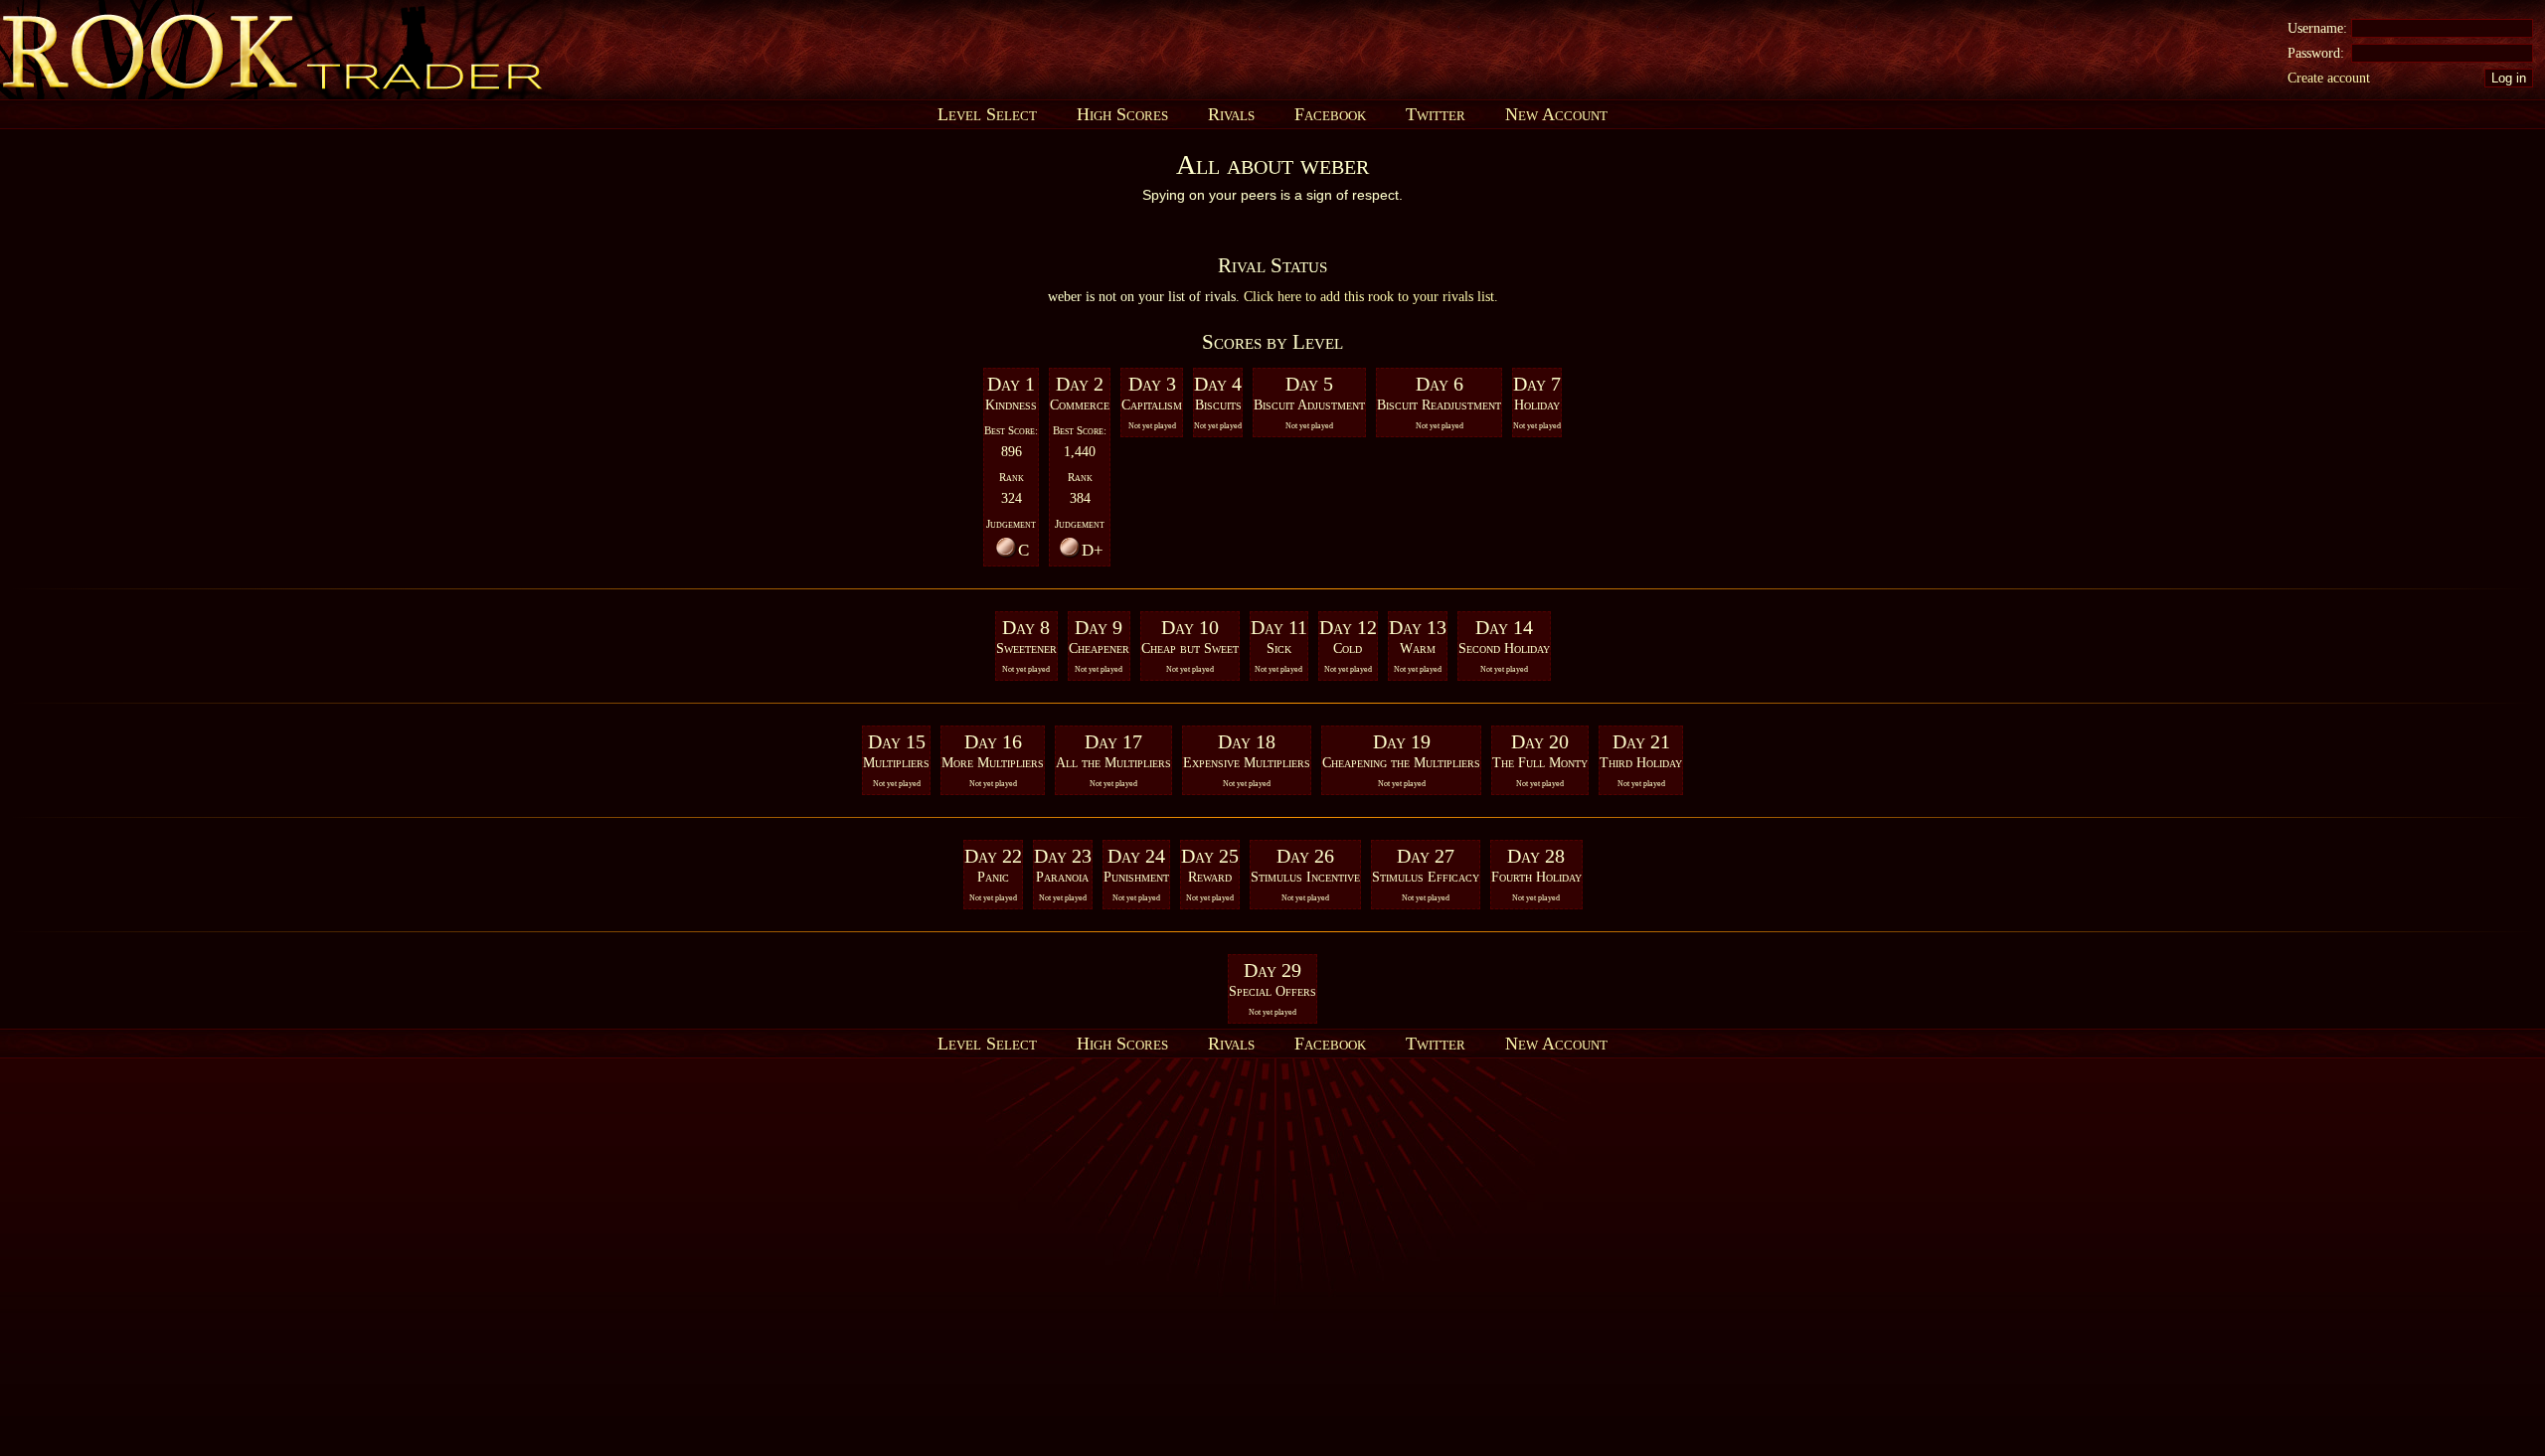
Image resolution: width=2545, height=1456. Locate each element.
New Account (1556, 114)
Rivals (1231, 114)
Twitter (1436, 114)
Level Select (987, 114)
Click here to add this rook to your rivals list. (1371, 297)
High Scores (1122, 114)
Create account (2329, 78)
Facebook (1330, 114)
